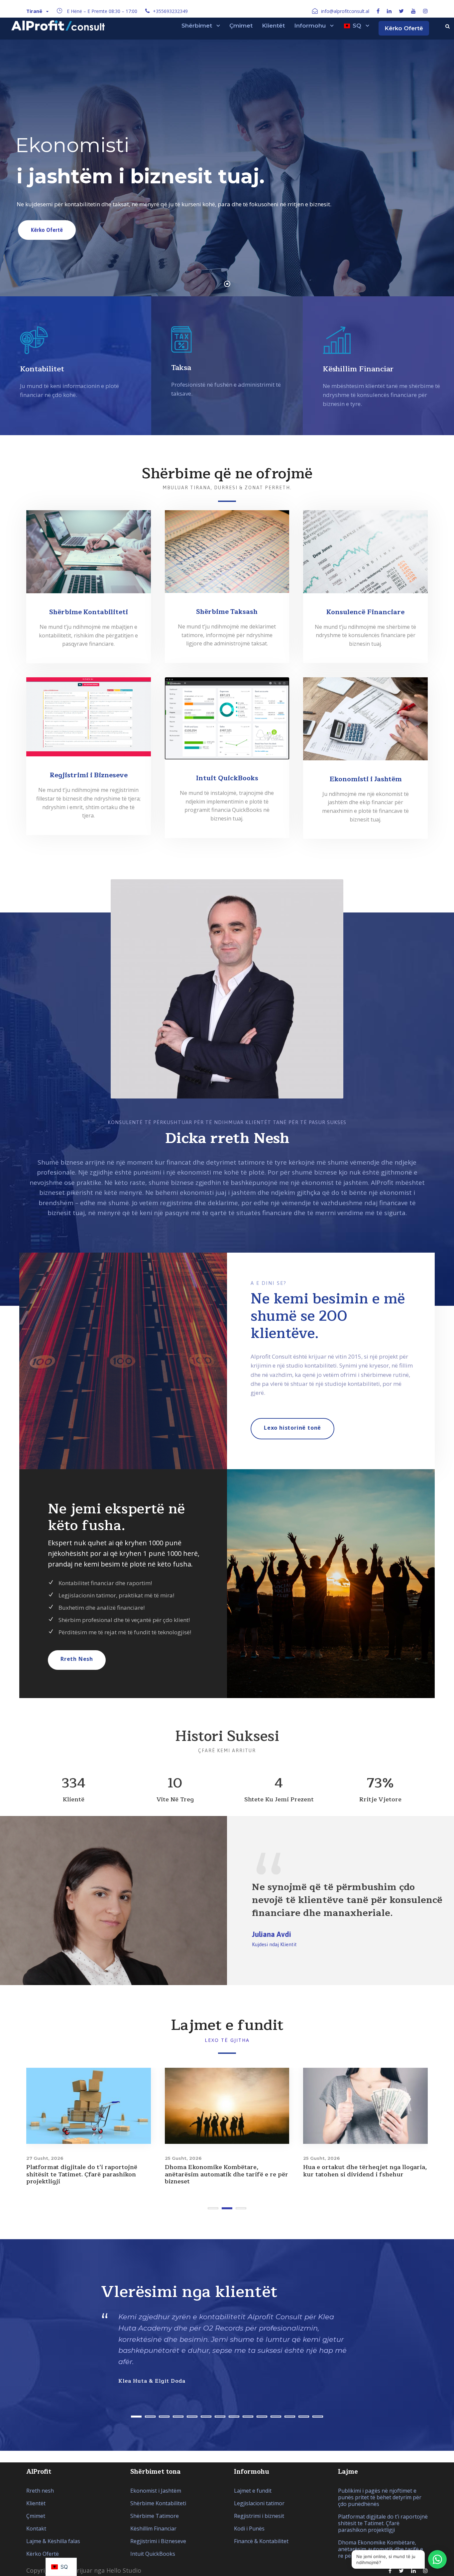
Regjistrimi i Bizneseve (158, 2541)
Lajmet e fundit (253, 2491)
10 (262, 2417)
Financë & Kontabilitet (261, 2541)
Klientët (273, 26)
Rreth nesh (40, 2491)
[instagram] (425, 11)
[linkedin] (389, 11)
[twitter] (401, 11)
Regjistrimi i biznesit (259, 2516)
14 (318, 2417)
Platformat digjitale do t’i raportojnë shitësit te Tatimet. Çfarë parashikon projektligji (82, 2174)
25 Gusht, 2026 (183, 2158)
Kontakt (36, 2528)
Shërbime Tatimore (155, 2516)
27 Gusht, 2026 (45, 2158)
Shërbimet (197, 26)
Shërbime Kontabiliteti (158, 2503)
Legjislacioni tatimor (259, 2503)
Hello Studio (124, 2570)
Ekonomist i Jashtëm (156, 2491)
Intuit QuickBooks (153, 2554)
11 (276, 2417)
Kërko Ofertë (404, 28)
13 (304, 2417)
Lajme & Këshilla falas (53, 2541)
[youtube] (413, 11)
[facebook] (378, 11)
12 (290, 2417)
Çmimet (241, 26)
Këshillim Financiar (153, 2528)
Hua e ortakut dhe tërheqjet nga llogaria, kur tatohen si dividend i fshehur (365, 2171)
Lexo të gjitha (227, 2040)
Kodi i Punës (249, 2528)
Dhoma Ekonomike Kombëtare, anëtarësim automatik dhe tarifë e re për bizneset (227, 2174)
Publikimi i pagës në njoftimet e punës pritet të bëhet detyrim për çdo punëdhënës (380, 2497)
